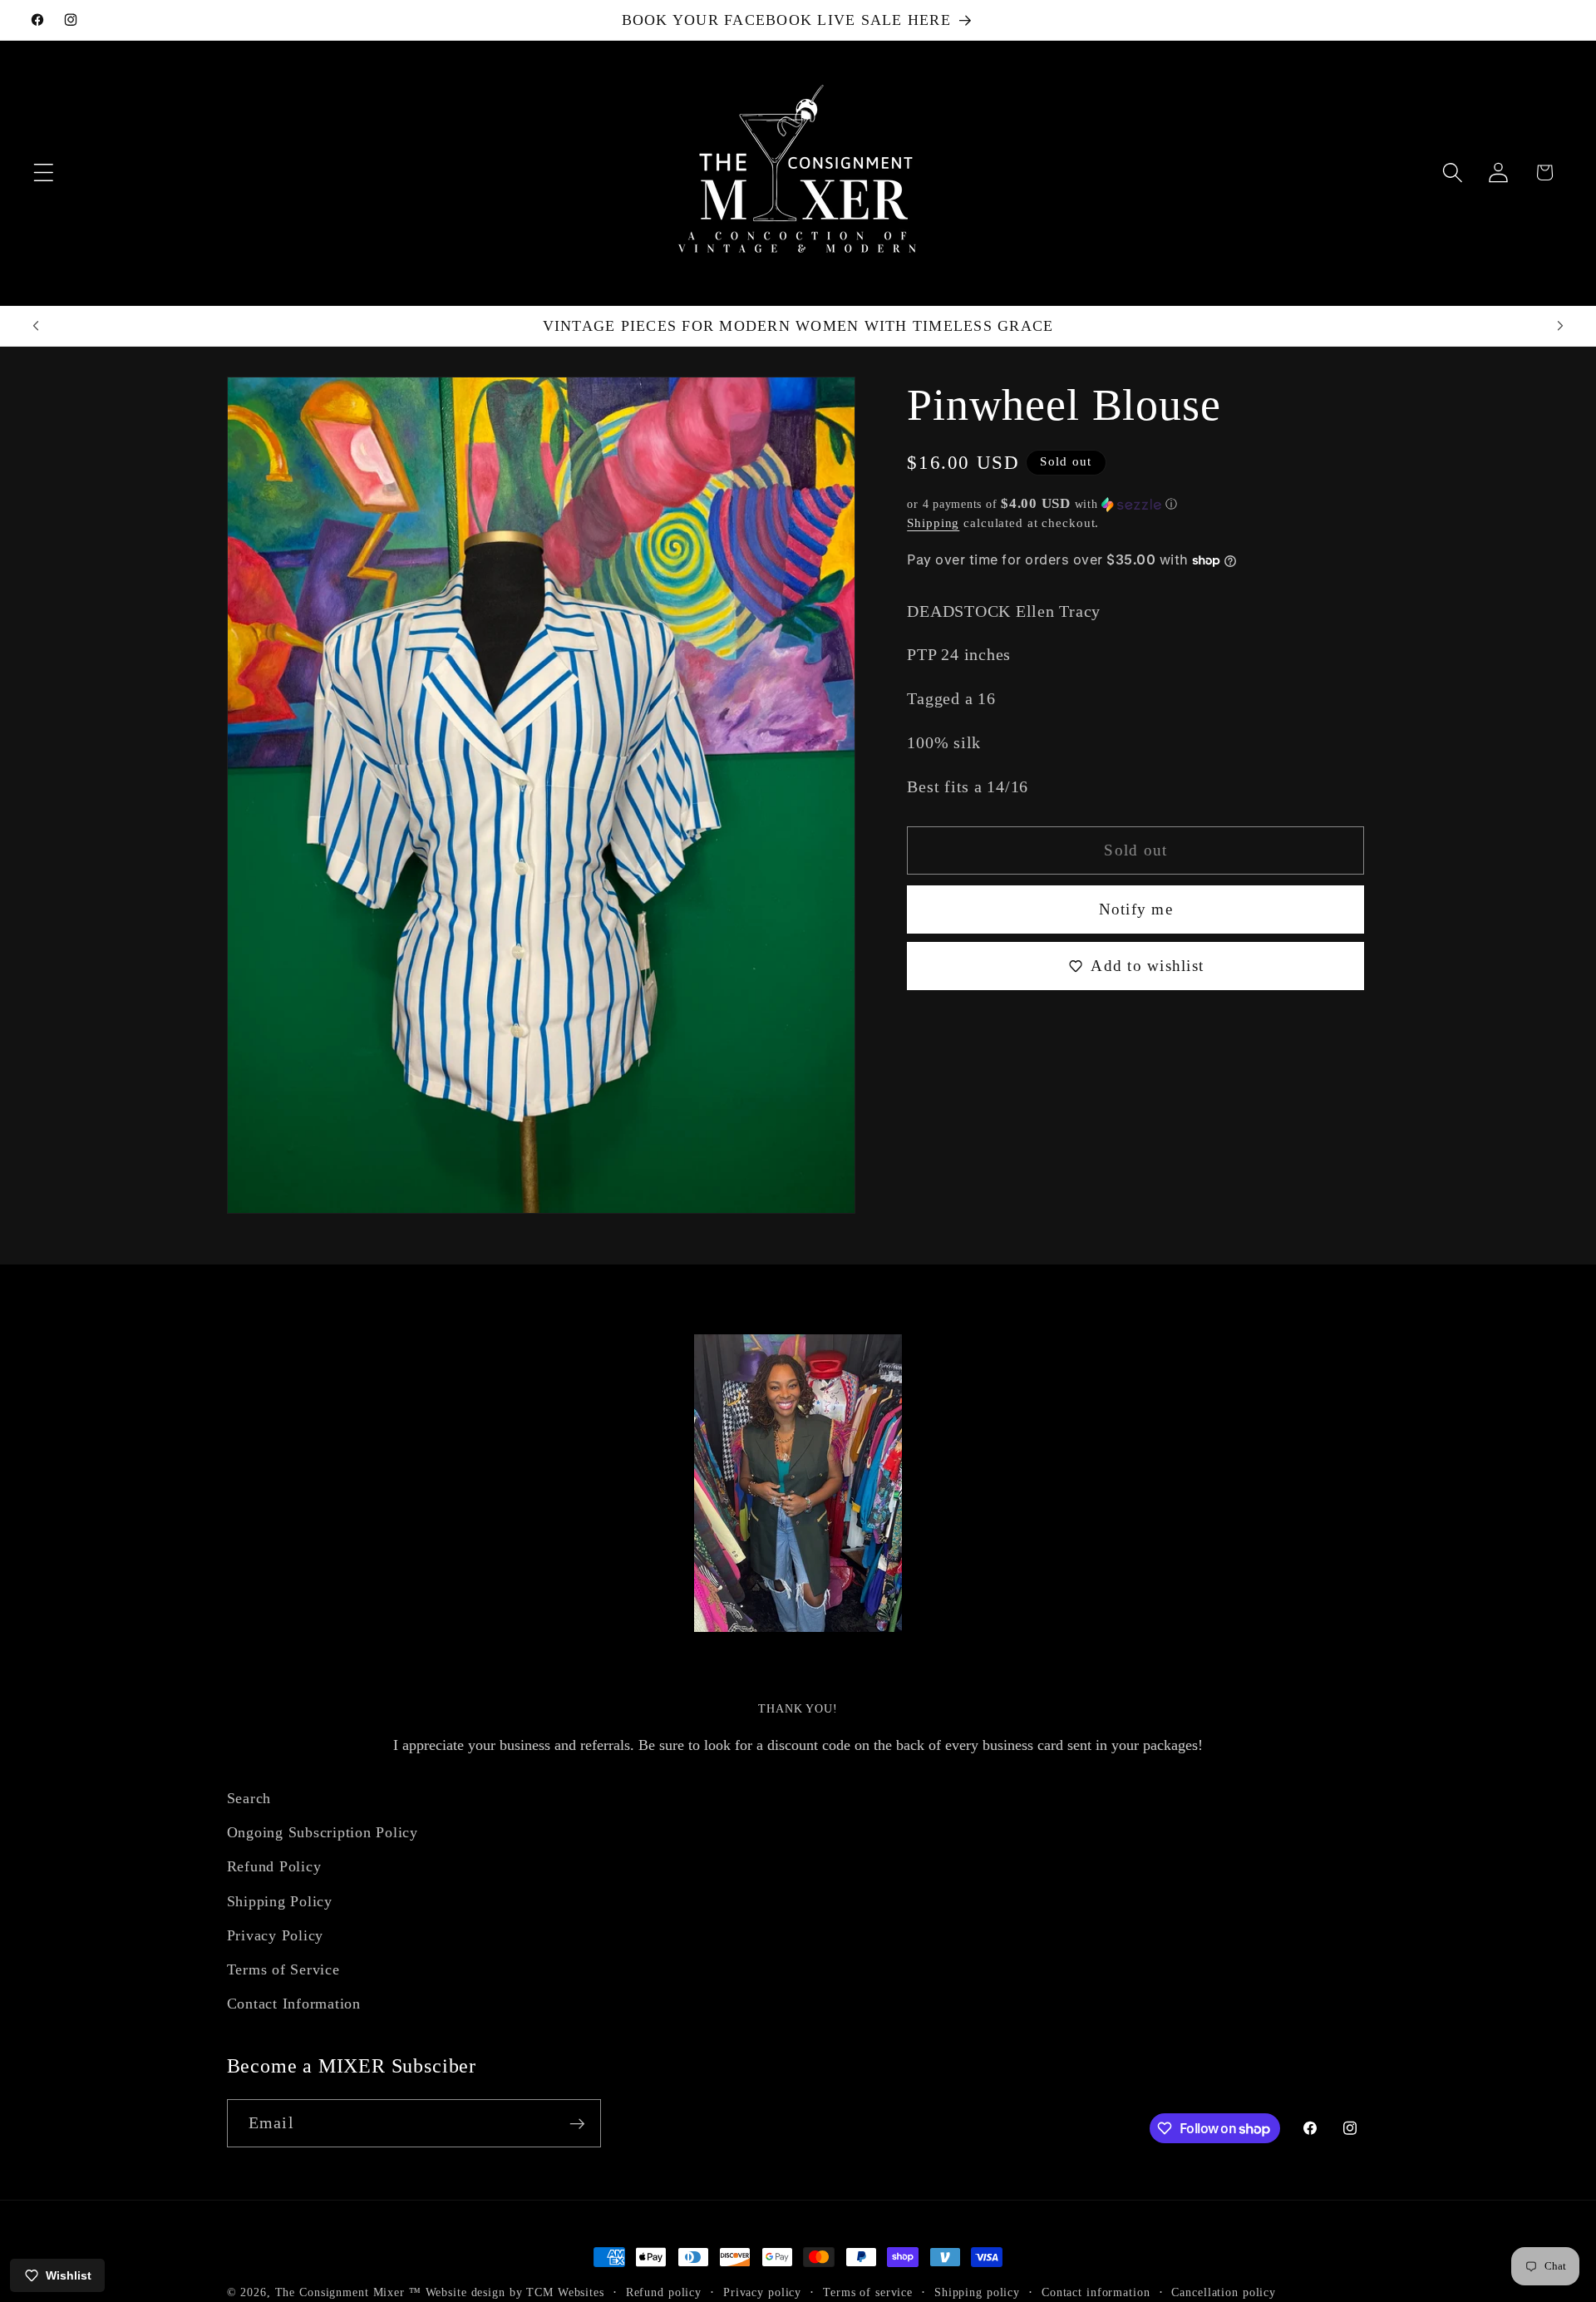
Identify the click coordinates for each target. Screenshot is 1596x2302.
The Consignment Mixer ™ (348, 2292)
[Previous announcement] (36, 326)
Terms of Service (283, 1969)
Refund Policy (274, 1867)
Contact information (1096, 2292)
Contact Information (294, 2004)
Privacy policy (762, 2292)
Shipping (933, 522)
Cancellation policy (1224, 2292)
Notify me (1136, 908)
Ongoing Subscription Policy (323, 1833)
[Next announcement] (1560, 326)
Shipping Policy (280, 1901)
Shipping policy (977, 2292)
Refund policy (664, 2292)
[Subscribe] (577, 2123)
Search (249, 1798)
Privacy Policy (276, 1935)
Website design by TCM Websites (515, 2292)
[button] (44, 173)
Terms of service (868, 2292)
